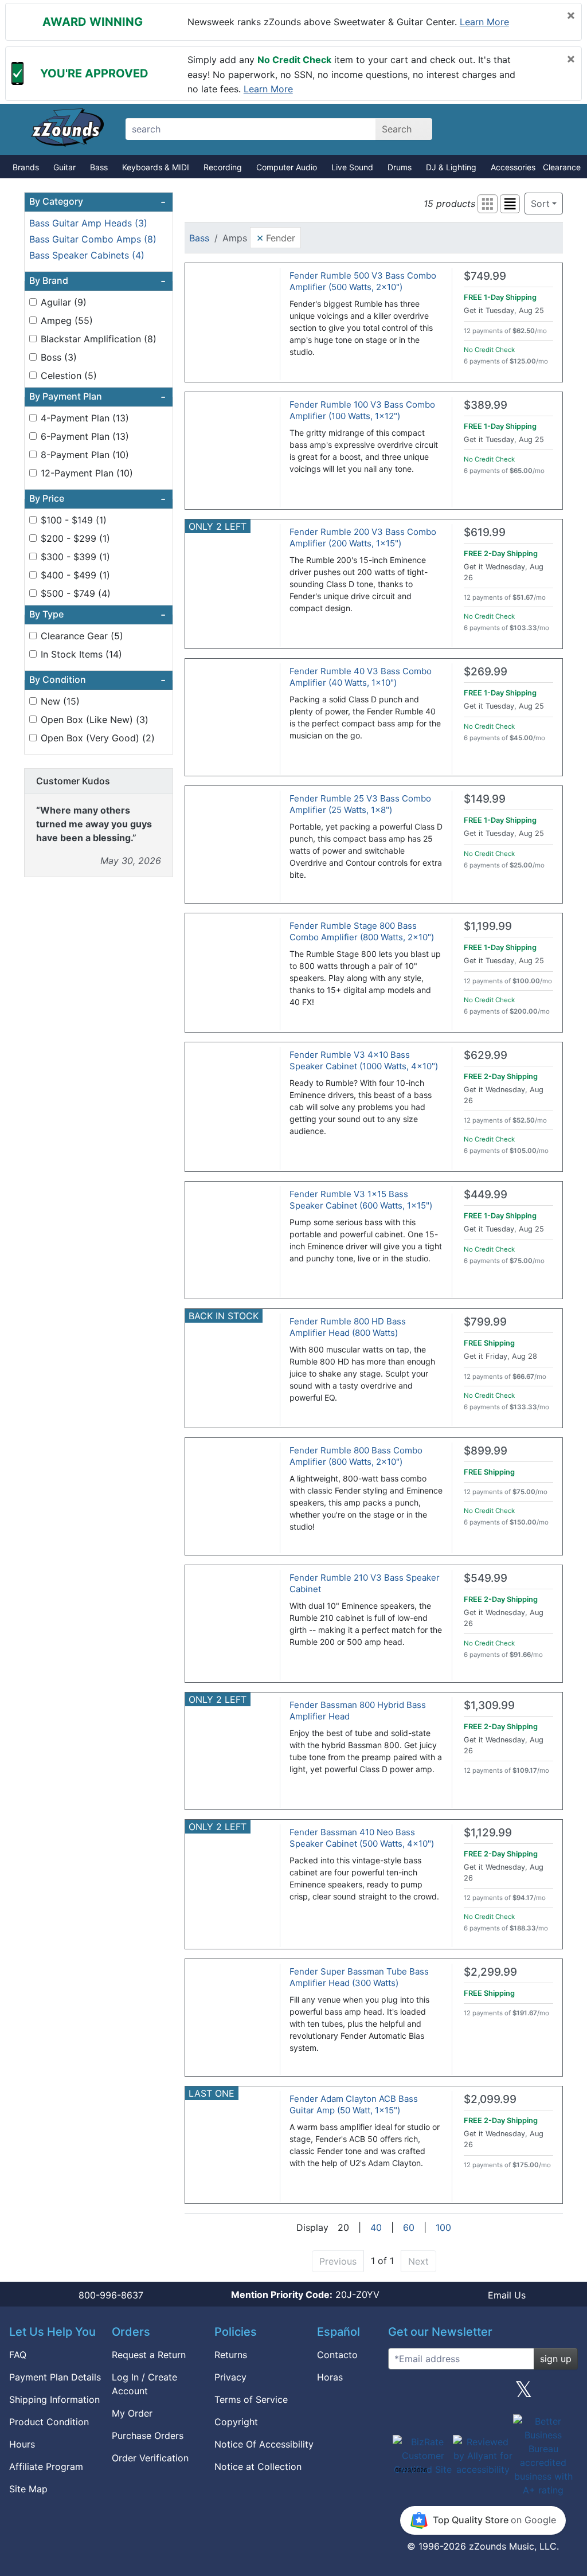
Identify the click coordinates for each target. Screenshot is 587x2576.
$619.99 (485, 532)
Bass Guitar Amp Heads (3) (88, 223)
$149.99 (485, 799)
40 (376, 2227)
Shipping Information (54, 2399)
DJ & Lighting (451, 167)
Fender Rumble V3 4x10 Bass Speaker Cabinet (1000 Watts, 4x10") (364, 1060)
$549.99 (486, 1578)
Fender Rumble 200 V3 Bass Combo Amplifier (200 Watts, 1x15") (363, 538)
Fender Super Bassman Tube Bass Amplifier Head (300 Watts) (359, 1977)
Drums (400, 167)
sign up (556, 2359)
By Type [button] (97, 615)
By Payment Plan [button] (97, 397)
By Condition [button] (97, 680)
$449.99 (486, 1195)
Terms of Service (251, 2399)
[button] (488, 204)
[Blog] (401, 2394)
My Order (132, 2413)
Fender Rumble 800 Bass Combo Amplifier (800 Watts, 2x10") (356, 1456)
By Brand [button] (97, 281)
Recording (223, 167)
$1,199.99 (488, 926)
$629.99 (486, 1055)
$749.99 (485, 276)
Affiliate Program (46, 2466)
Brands (26, 167)
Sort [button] (540, 204)
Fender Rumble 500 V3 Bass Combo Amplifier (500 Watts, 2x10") (363, 281)
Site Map (28, 2489)
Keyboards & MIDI (156, 167)
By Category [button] (97, 202)
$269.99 (486, 672)
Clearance (562, 167)
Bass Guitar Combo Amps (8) (93, 239)
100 (443, 2227)
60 (409, 2227)
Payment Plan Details (55, 2377)
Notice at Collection (258, 2466)
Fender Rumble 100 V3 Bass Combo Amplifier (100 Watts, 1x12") (362, 410)
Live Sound (352, 167)
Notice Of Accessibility (264, 2444)
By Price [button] (97, 499)
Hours (22, 2444)
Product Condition (49, 2422)
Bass (99, 167)
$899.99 (486, 1451)
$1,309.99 (489, 1705)
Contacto (337, 2355)
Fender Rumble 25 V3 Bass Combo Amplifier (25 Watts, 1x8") (360, 804)
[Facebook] (442, 2394)
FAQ (18, 2355)
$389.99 (486, 405)
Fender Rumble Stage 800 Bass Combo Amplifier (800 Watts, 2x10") (362, 931)
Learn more (484, 22)
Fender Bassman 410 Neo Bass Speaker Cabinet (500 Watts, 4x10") (362, 1838)
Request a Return (149, 2355)
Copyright (236, 2422)
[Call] (556, 130)
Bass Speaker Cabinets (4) (87, 255)
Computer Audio (287, 167)
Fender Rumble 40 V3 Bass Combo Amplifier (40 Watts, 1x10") (361, 677)
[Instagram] (483, 2394)
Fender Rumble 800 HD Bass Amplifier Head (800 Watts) (348, 1327)
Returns (231, 2355)
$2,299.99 (490, 1972)
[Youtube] (565, 2394)
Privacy (230, 2377)
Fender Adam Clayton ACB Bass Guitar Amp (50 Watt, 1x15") (354, 2104)
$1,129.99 (488, 1833)
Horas (330, 2377)
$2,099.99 (490, 2099)
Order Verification (150, 2458)
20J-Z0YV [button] (305, 2294)
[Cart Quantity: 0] (476, 129)
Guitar (64, 167)
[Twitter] (524, 2394)
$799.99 (485, 1322)
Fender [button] (276, 237)
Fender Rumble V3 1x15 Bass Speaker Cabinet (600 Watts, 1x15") (361, 1200)
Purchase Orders (148, 2436)
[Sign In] (516, 129)
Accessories (513, 167)
